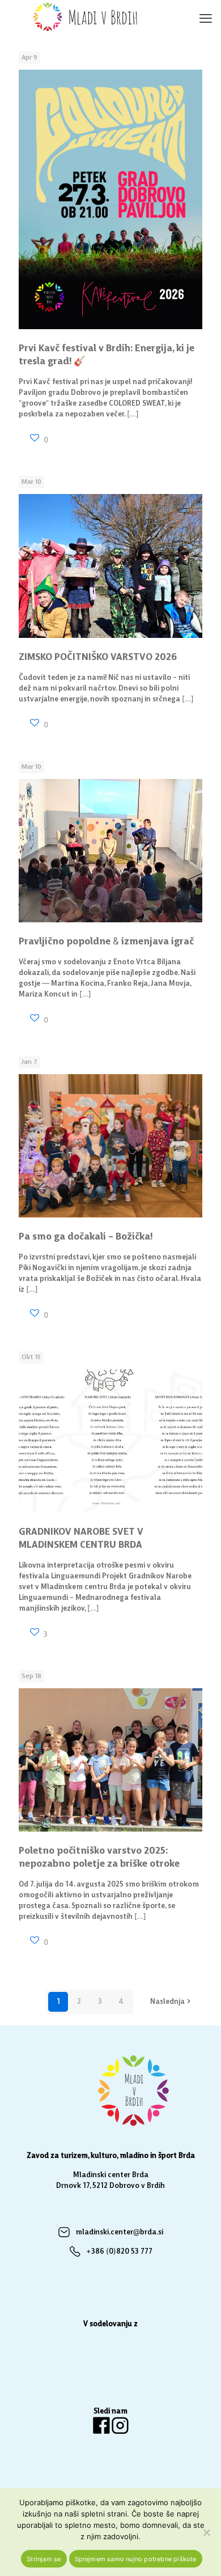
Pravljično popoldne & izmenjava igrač (106, 942)
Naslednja (167, 2002)
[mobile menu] (206, 17)
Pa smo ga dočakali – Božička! (86, 1237)
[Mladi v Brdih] (88, 17)
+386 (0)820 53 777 (119, 2252)
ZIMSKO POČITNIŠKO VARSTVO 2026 (98, 657)
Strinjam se (44, 2559)
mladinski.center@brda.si (119, 2232)
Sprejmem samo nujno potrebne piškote (136, 2559)
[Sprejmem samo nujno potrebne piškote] (207, 2532)
